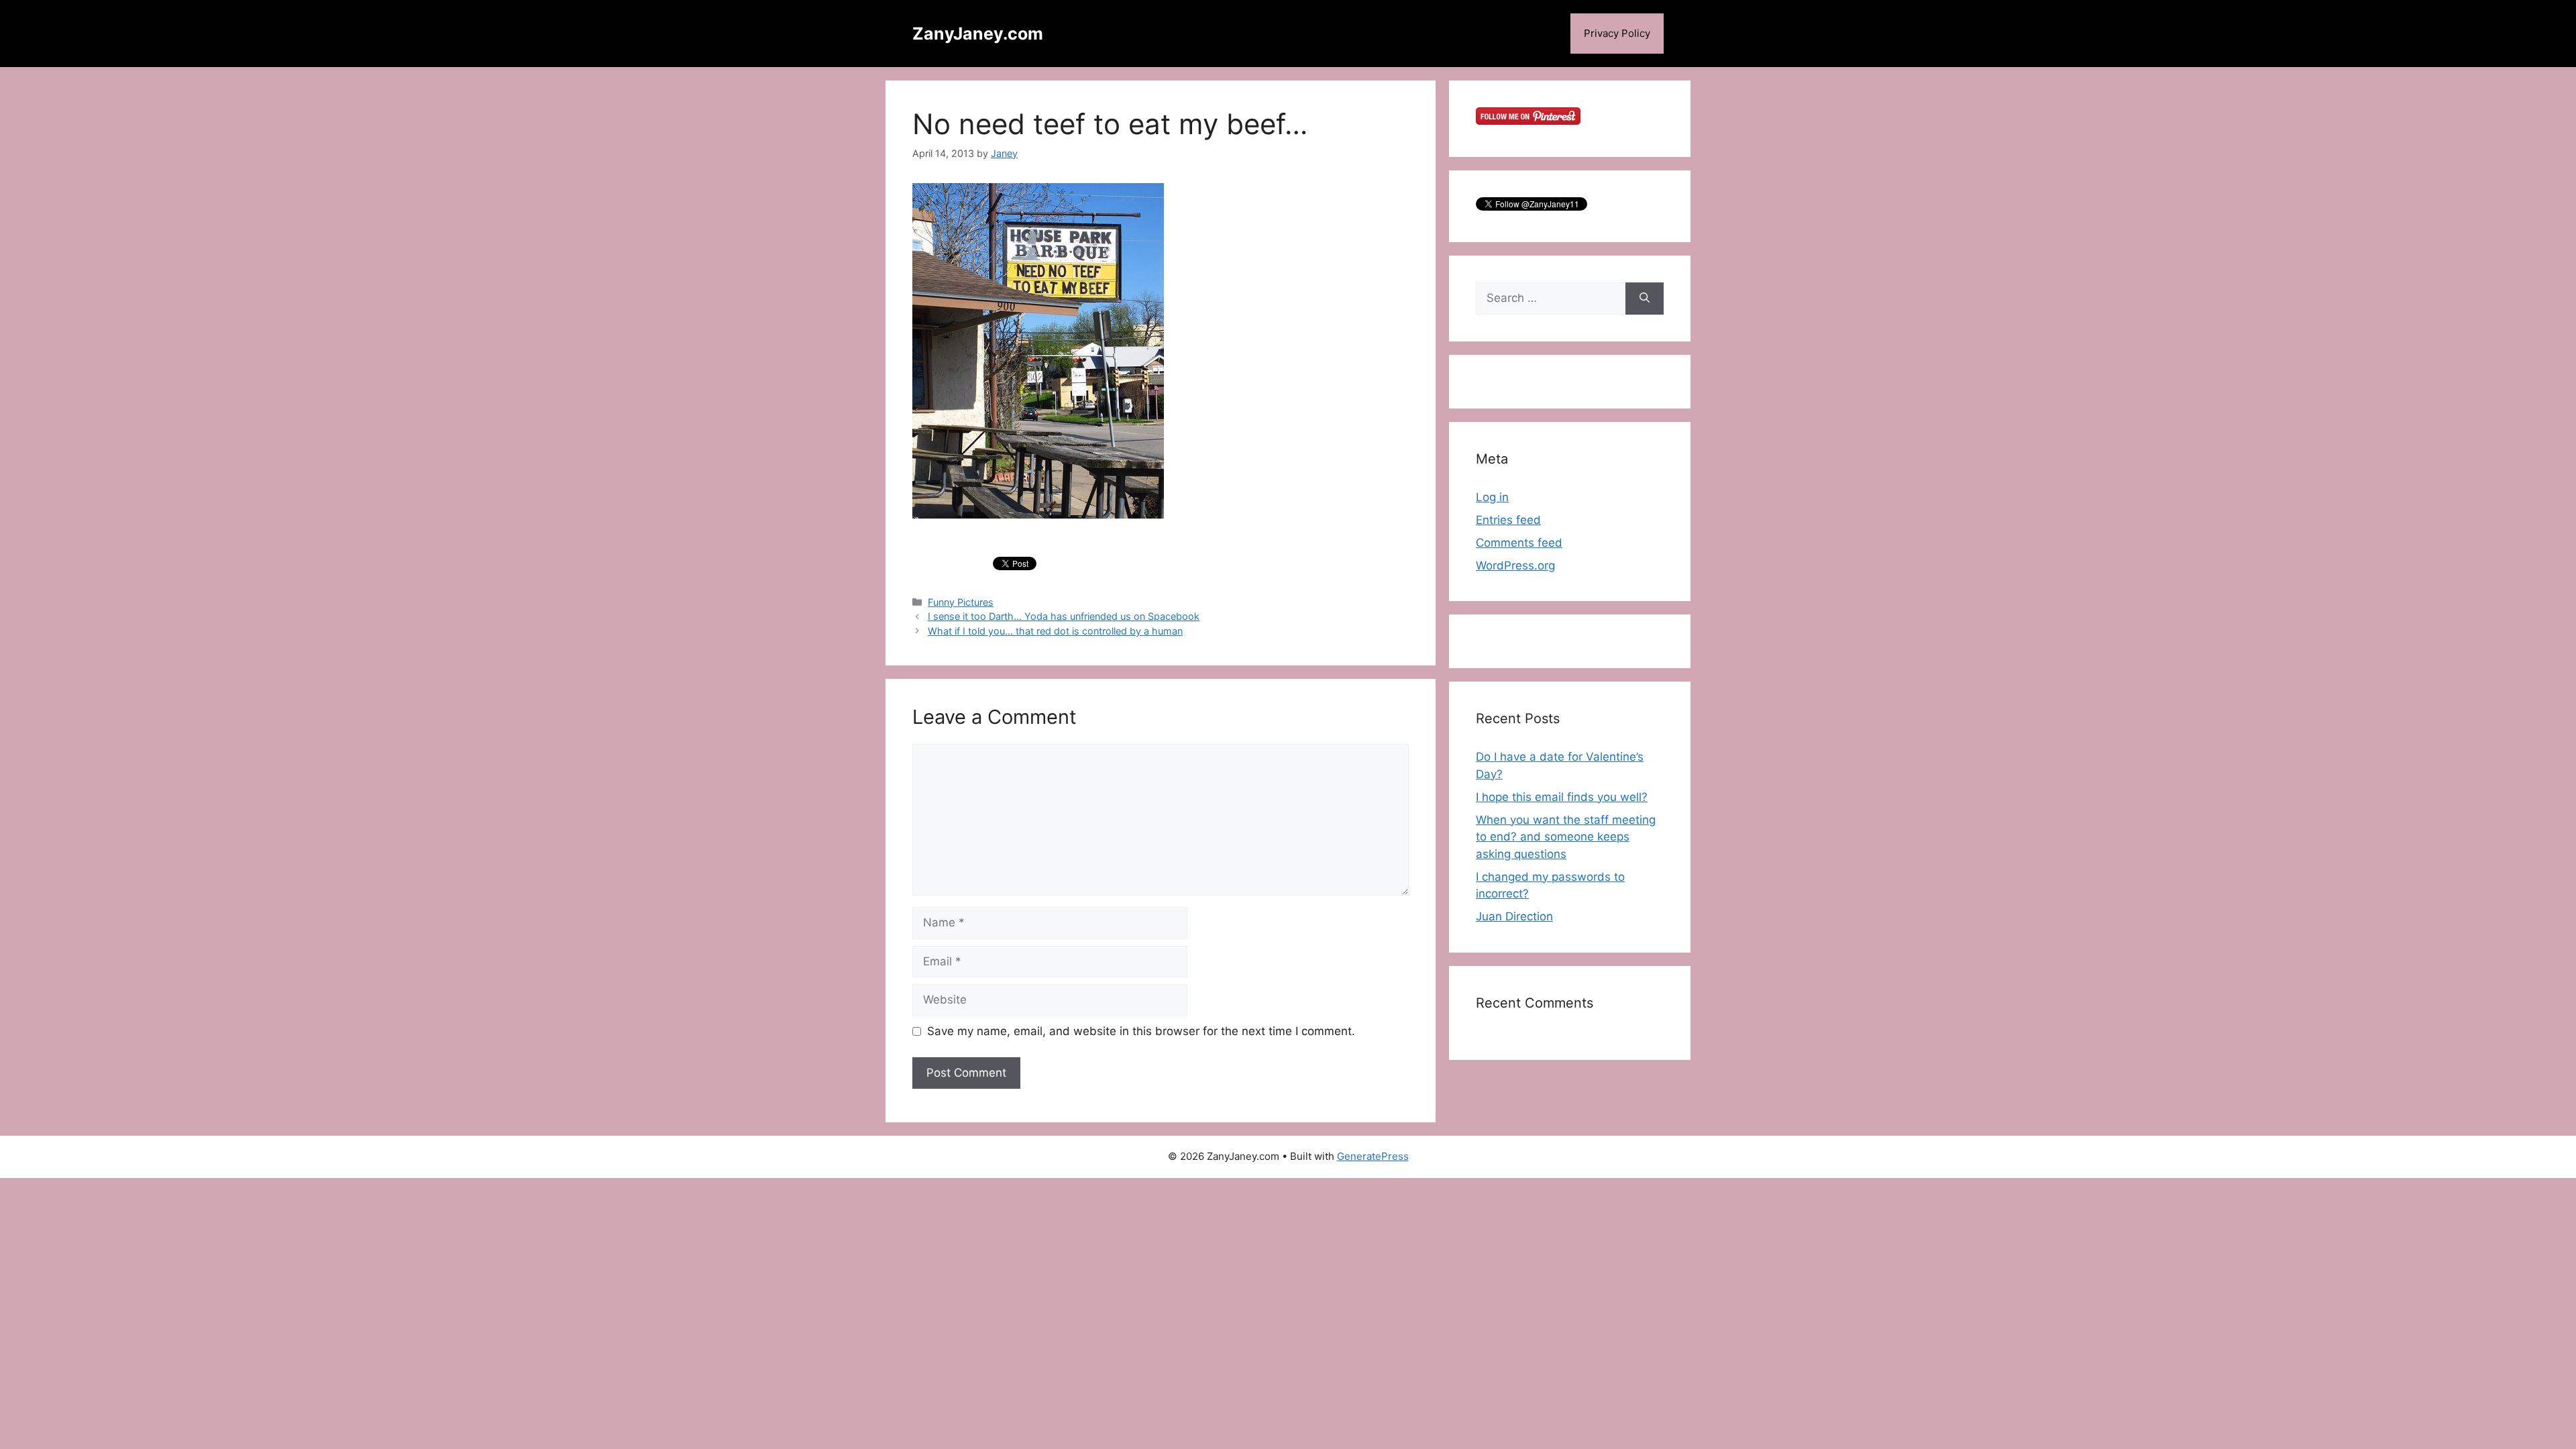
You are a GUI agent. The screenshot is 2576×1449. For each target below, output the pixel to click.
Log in (1492, 497)
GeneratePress (1373, 1156)
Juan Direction (1514, 916)
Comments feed (1519, 543)
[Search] (1645, 299)
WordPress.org (1515, 566)
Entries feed (1508, 520)
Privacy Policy (1617, 33)
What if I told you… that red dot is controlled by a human (1055, 631)
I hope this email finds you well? (1562, 797)
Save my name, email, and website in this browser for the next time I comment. (1141, 1031)
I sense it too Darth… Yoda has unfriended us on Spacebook (1064, 616)
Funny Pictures (961, 602)
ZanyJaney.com (978, 34)
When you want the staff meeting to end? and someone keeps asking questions (1566, 837)
